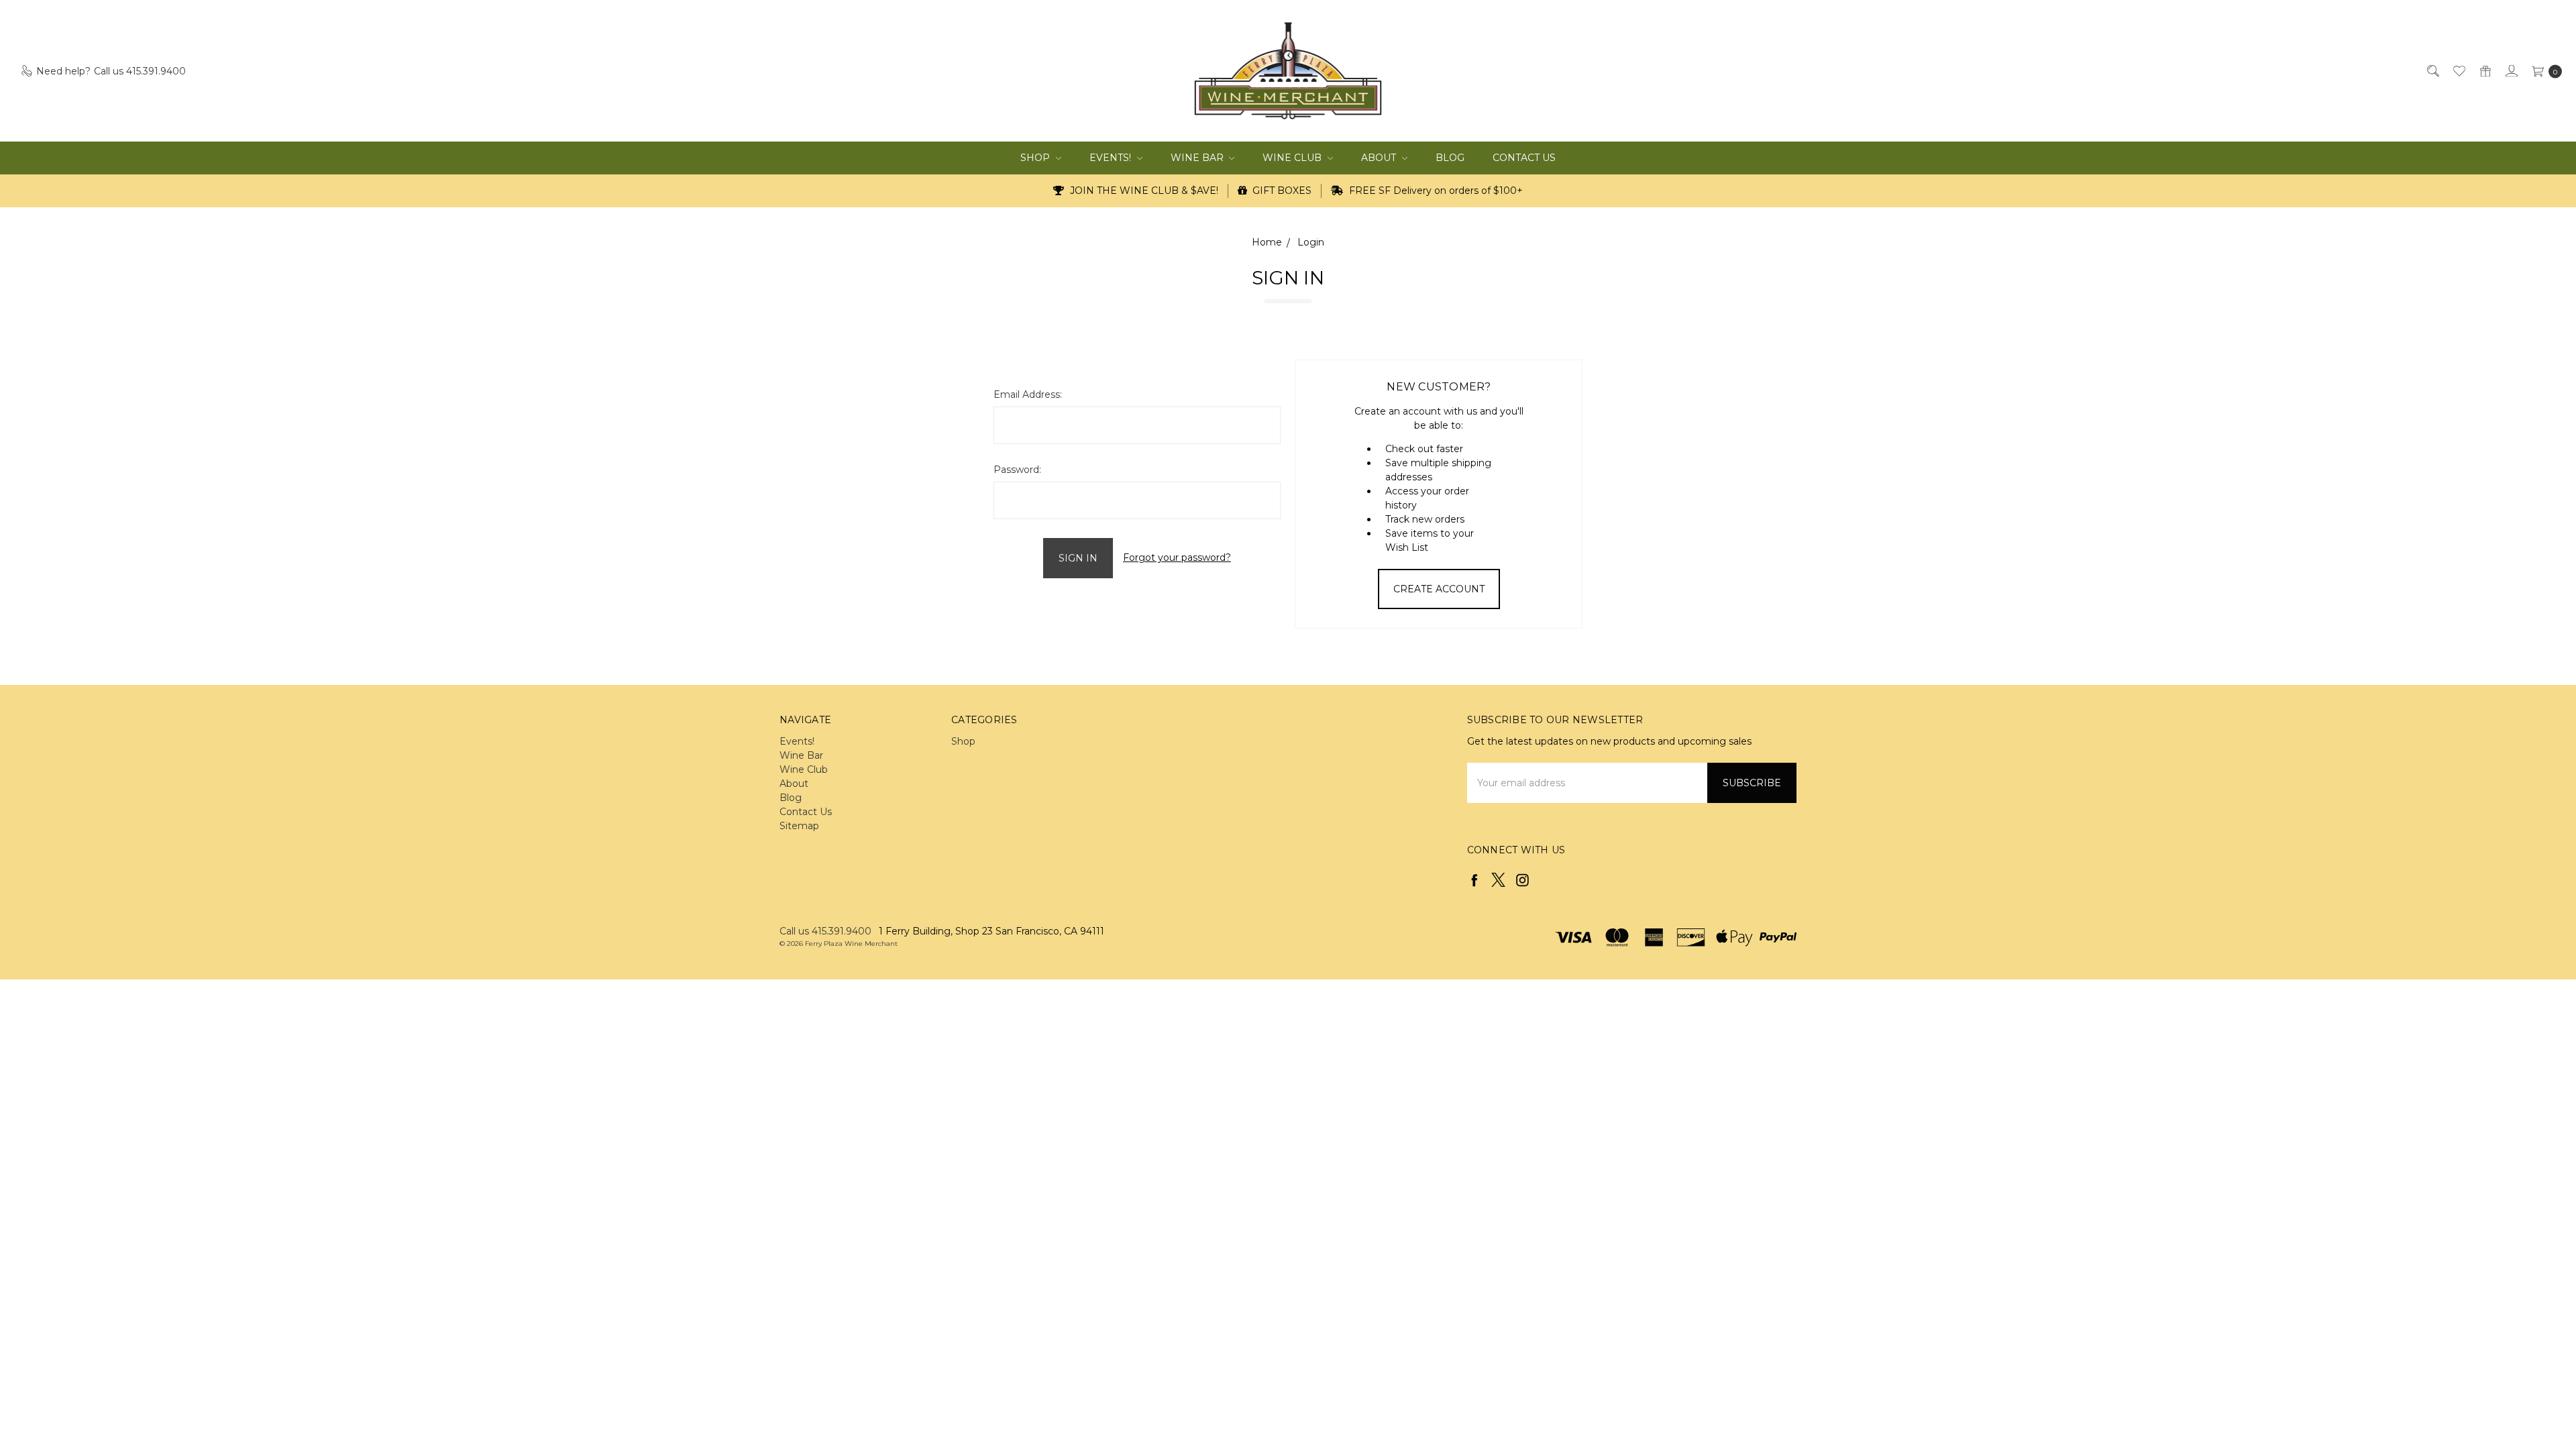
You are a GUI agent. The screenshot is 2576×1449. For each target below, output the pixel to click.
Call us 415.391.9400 (825, 931)
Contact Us (1524, 158)
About (1380, 158)
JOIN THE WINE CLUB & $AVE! (1143, 191)
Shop (1036, 158)
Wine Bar (1198, 158)
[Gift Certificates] (2484, 71)
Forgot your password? (1177, 557)
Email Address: (1028, 394)
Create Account (1439, 589)
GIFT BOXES (1281, 191)
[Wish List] (2458, 71)
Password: (1017, 470)
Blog (1450, 158)
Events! (1112, 158)
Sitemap (799, 826)
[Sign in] (2511, 71)
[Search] (2432, 71)
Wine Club (1293, 158)
